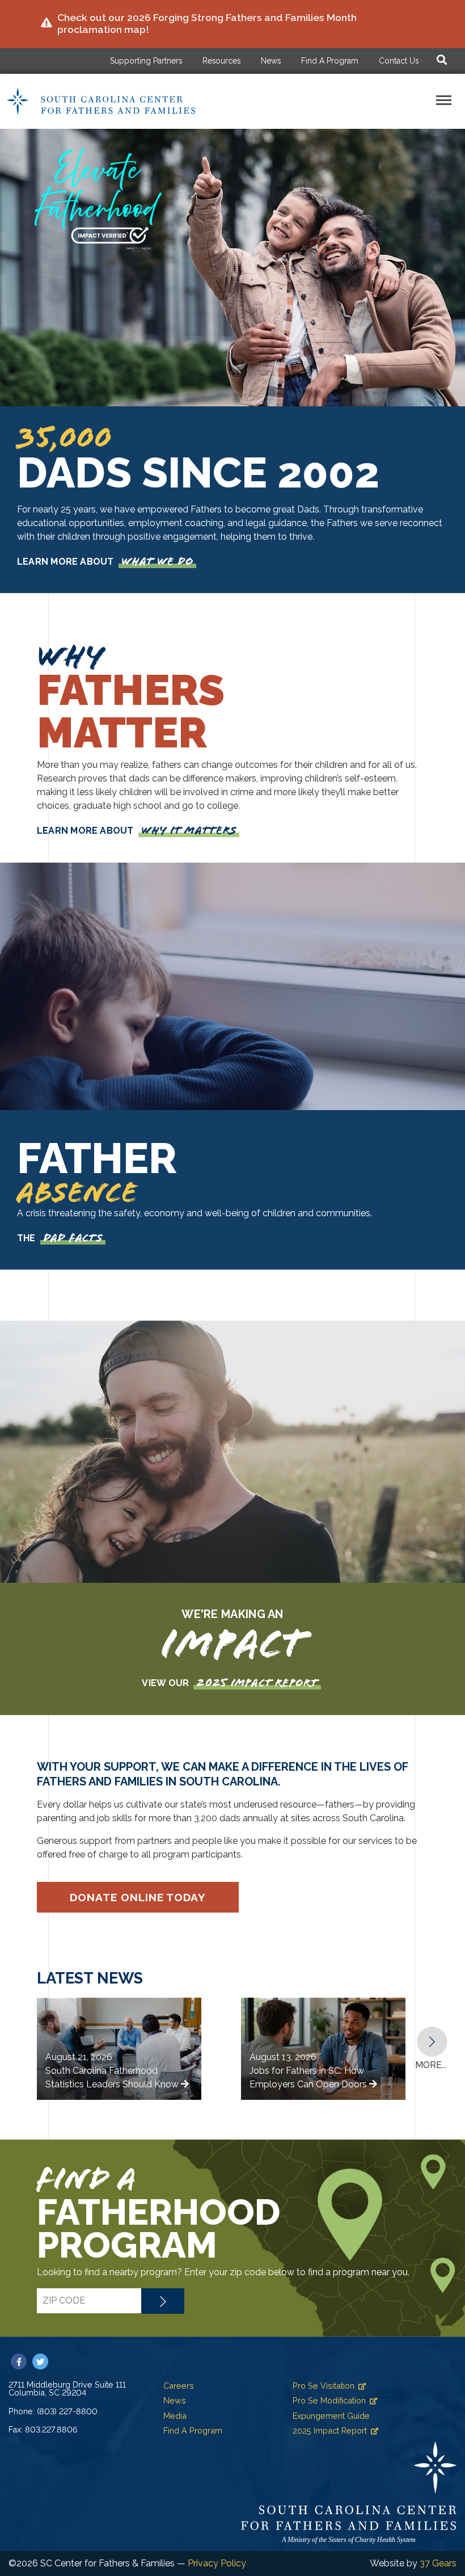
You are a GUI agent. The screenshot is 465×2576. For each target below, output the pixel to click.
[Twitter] (40, 2362)
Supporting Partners (146, 61)
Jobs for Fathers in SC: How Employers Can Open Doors (309, 2071)
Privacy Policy (217, 2563)
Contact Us (399, 61)
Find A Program (330, 61)
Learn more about (105, 562)
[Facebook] (19, 2362)
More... (431, 2065)
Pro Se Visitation (324, 2386)
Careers (179, 2386)
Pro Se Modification (329, 2400)
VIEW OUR (230, 1683)
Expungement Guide (331, 2416)
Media (175, 2416)
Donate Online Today (138, 1897)
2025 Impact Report (330, 2430)
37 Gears (438, 2563)
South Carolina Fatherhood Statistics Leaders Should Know (113, 2071)
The (60, 1238)
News (271, 61)
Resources (221, 61)
